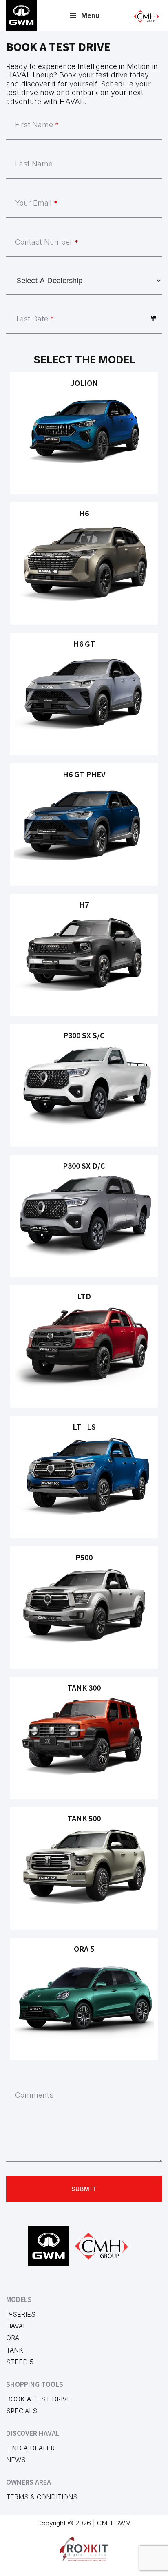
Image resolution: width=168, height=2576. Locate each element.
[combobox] (84, 319)
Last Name (34, 164)
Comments (34, 2095)
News (16, 2460)
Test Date (34, 319)
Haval (16, 2326)
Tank (15, 2350)
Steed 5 (20, 2362)
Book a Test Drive (39, 2399)
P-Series (21, 2314)
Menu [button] (90, 15)
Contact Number (47, 242)
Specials (22, 2411)
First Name (37, 125)
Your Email (36, 203)
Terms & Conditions (42, 2497)
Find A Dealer (30, 2448)
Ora (13, 2338)
